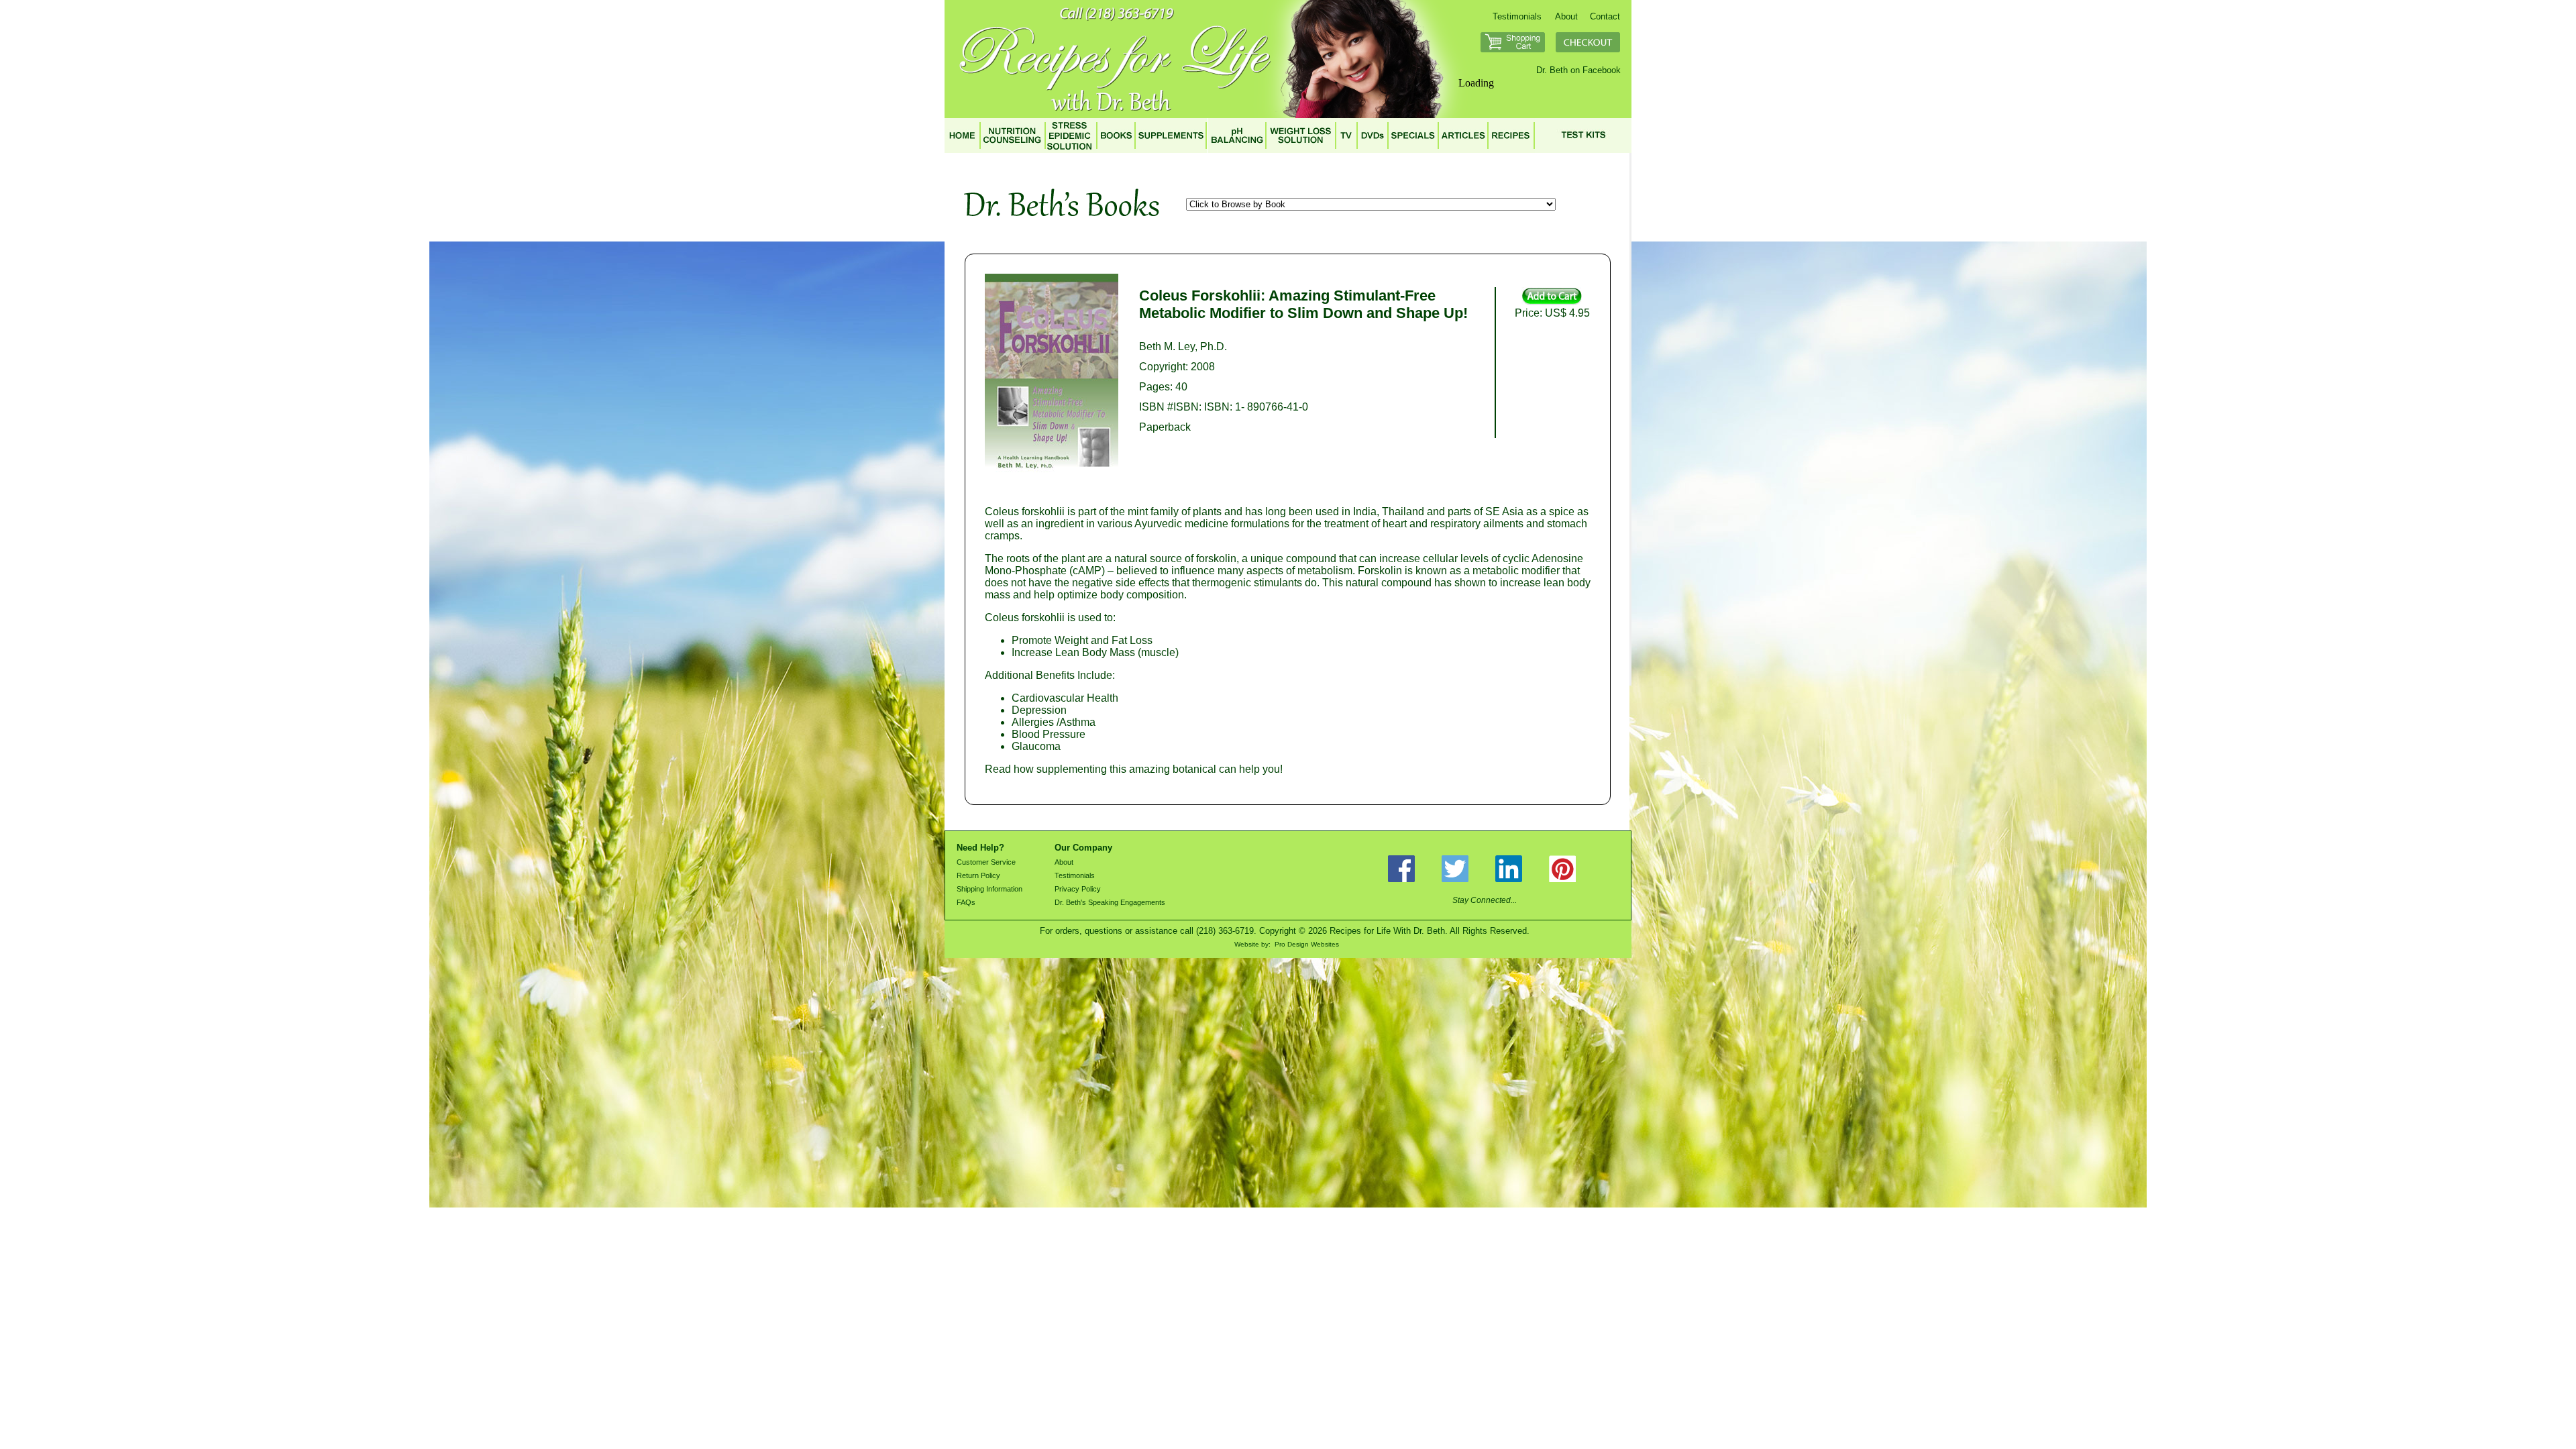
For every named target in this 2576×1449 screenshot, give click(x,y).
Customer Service (986, 862)
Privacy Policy (1078, 889)
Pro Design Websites (1307, 944)
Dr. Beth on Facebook (1578, 70)
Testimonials (1517, 16)
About (1566, 16)
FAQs (966, 902)
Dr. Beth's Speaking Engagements (1110, 902)
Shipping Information (989, 889)
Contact (1605, 16)
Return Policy (978, 875)
